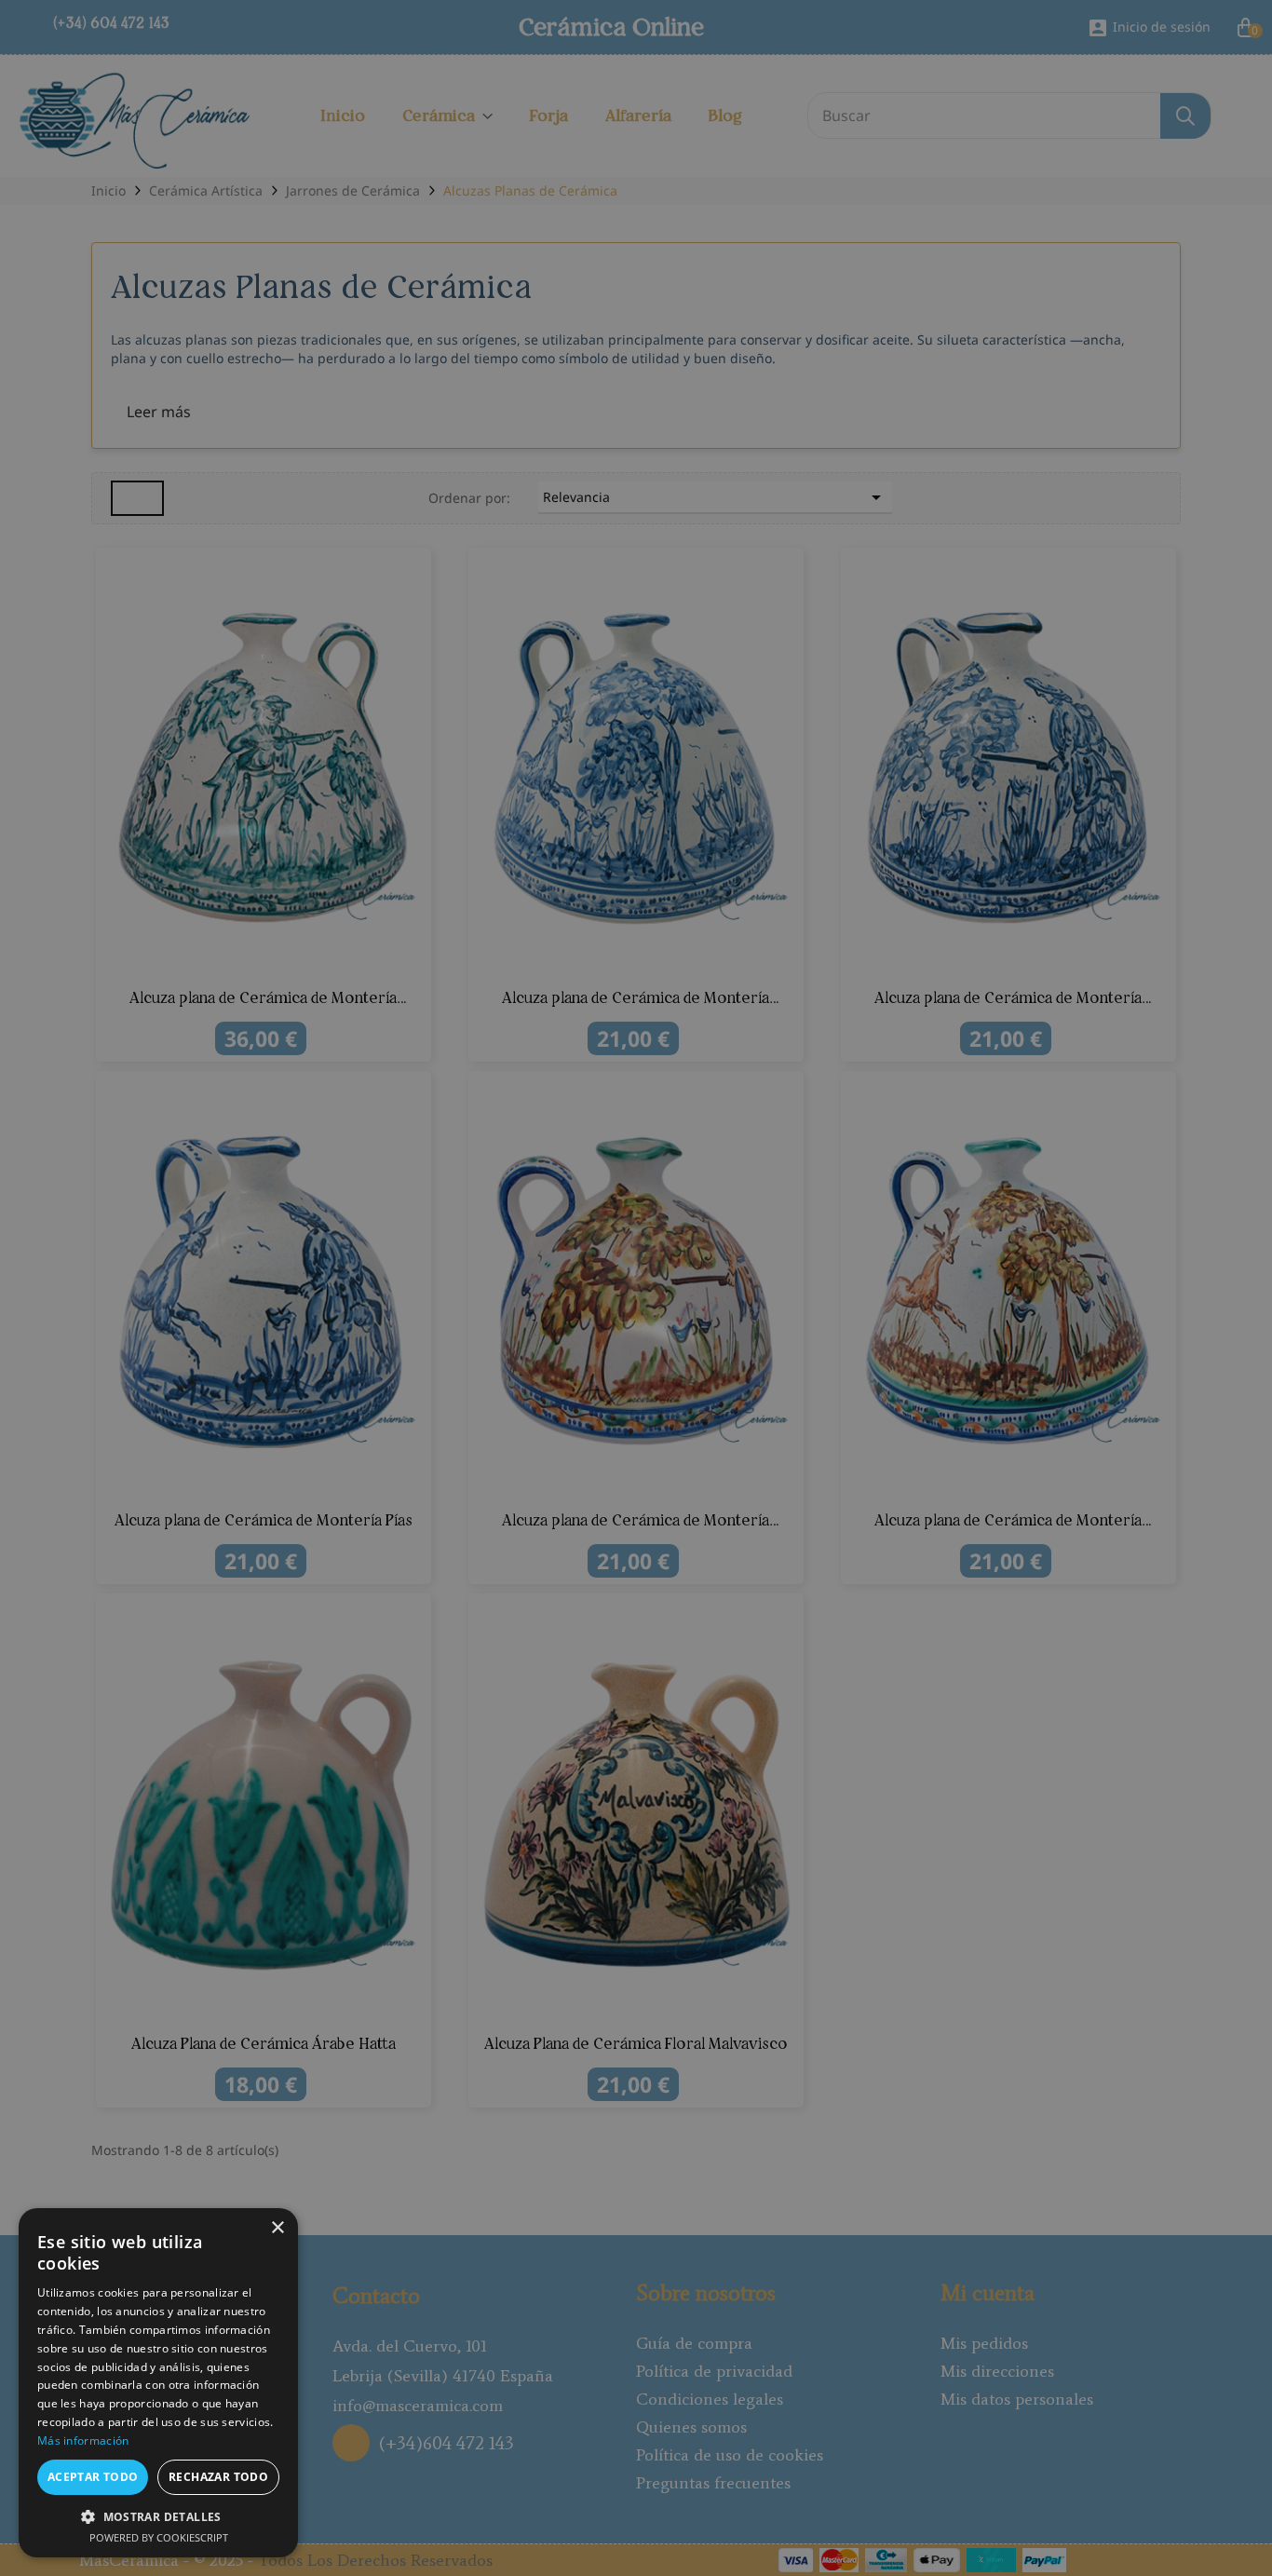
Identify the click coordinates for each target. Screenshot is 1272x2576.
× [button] (277, 2228)
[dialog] (636, 1288)
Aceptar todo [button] (93, 2477)
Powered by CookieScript (159, 2537)
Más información (83, 2440)
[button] (158, 2516)
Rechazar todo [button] (218, 2477)
